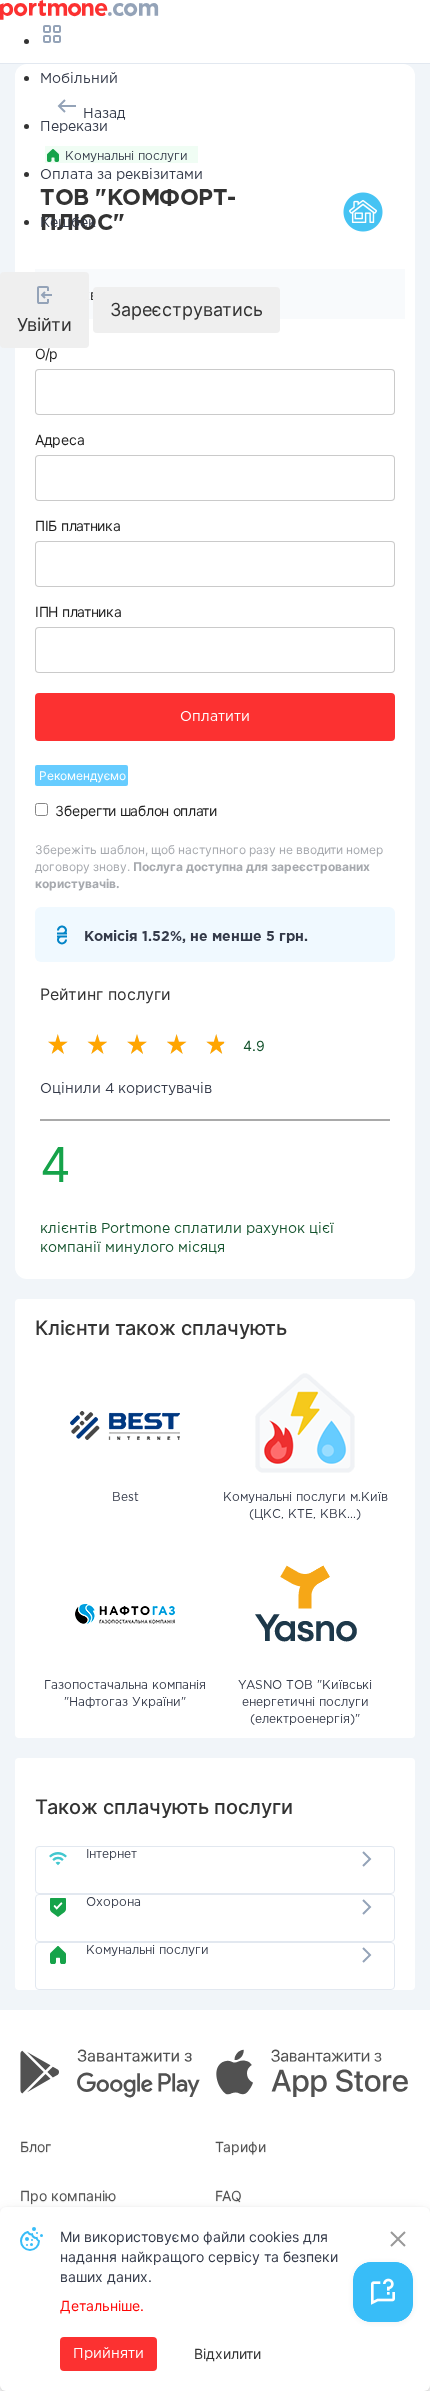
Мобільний (79, 79)
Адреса (59, 439)
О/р (46, 353)
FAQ (228, 2195)
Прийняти (108, 2354)
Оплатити (215, 717)
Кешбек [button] (68, 223)
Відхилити (227, 2353)
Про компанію (68, 2195)
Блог (35, 2146)
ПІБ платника (77, 525)
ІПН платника (78, 611)
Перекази (74, 127)
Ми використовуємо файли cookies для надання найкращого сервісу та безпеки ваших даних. (199, 2256)
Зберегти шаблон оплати (135, 810)
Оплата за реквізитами (121, 175)
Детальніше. (102, 2305)
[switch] (41, 809)
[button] (44, 310)
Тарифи (240, 2146)
